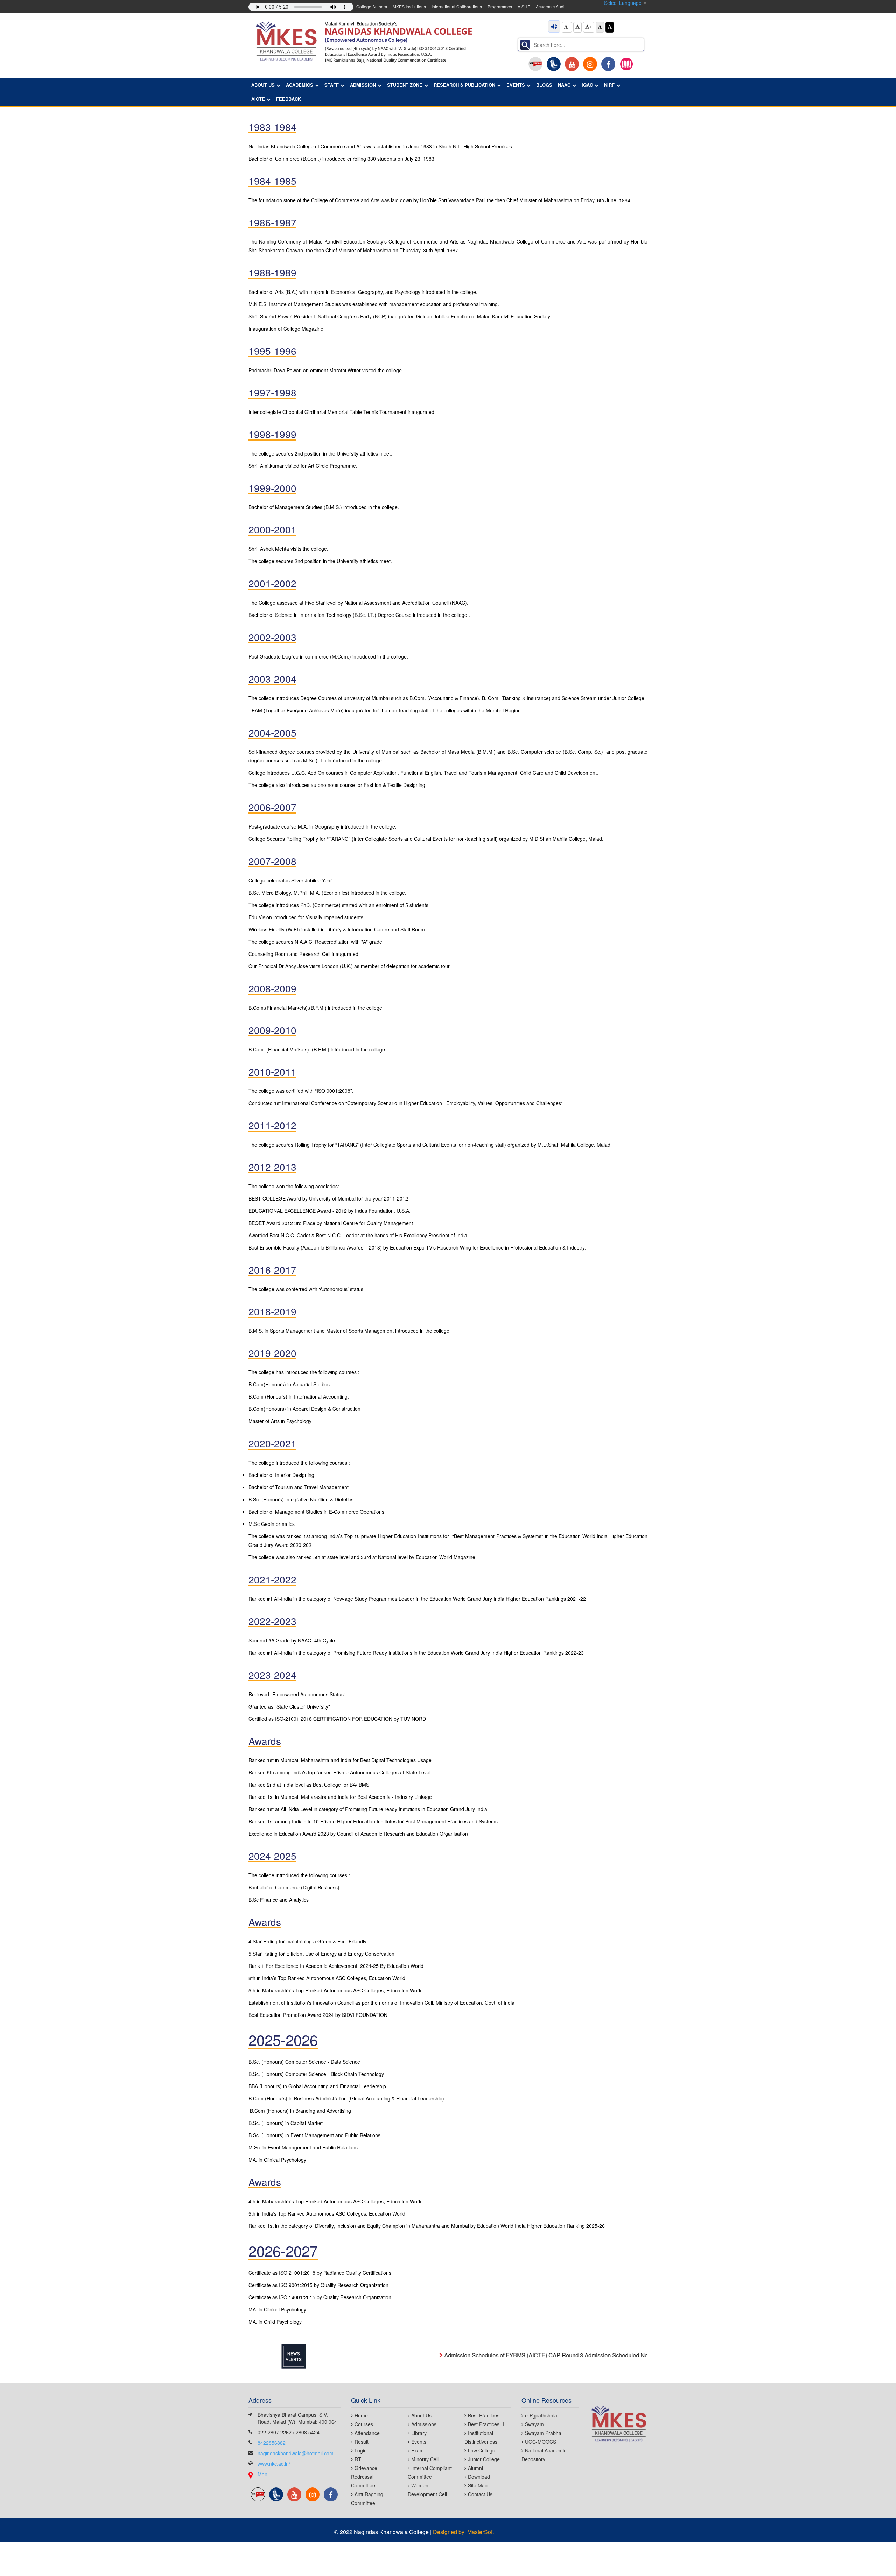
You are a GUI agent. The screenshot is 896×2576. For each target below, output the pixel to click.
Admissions (424, 2424)
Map (262, 2474)
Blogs (544, 85)
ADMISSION (363, 85)
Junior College (484, 2459)
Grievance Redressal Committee (364, 2477)
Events (419, 2442)
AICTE (258, 99)
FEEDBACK (289, 99)
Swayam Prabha (543, 2433)
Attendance (367, 2433)
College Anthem (372, 6)
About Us (421, 2415)
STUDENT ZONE (405, 85)
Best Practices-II (486, 2424)
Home (361, 2415)
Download (479, 2477)
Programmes (500, 6)
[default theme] (600, 27)
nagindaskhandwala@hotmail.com (296, 2453)
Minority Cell (425, 2459)
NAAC (564, 85)
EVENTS (516, 85)
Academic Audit (551, 6)
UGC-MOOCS (541, 2442)
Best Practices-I (485, 2415)
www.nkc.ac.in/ (274, 2464)
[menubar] (445, 92)
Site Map (478, 2485)
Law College (482, 2450)
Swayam (534, 2424)
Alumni (475, 2468)
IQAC (587, 85)
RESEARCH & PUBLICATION (464, 85)
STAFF (332, 85)
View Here (645, 2355)
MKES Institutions (409, 6)
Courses (364, 2424)
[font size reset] (577, 27)
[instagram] (590, 64)
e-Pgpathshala (541, 2415)
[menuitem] (266, 85)
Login (361, 2450)
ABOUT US (263, 85)
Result (362, 2442)
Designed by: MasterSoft (463, 2532)
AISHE (524, 6)
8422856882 (272, 2443)
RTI (359, 2459)
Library (419, 2433)
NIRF (609, 85)
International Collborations (457, 6)
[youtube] (572, 64)
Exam (418, 2450)
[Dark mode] (610, 27)
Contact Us (480, 2494)
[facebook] (608, 64)
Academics (300, 85)
